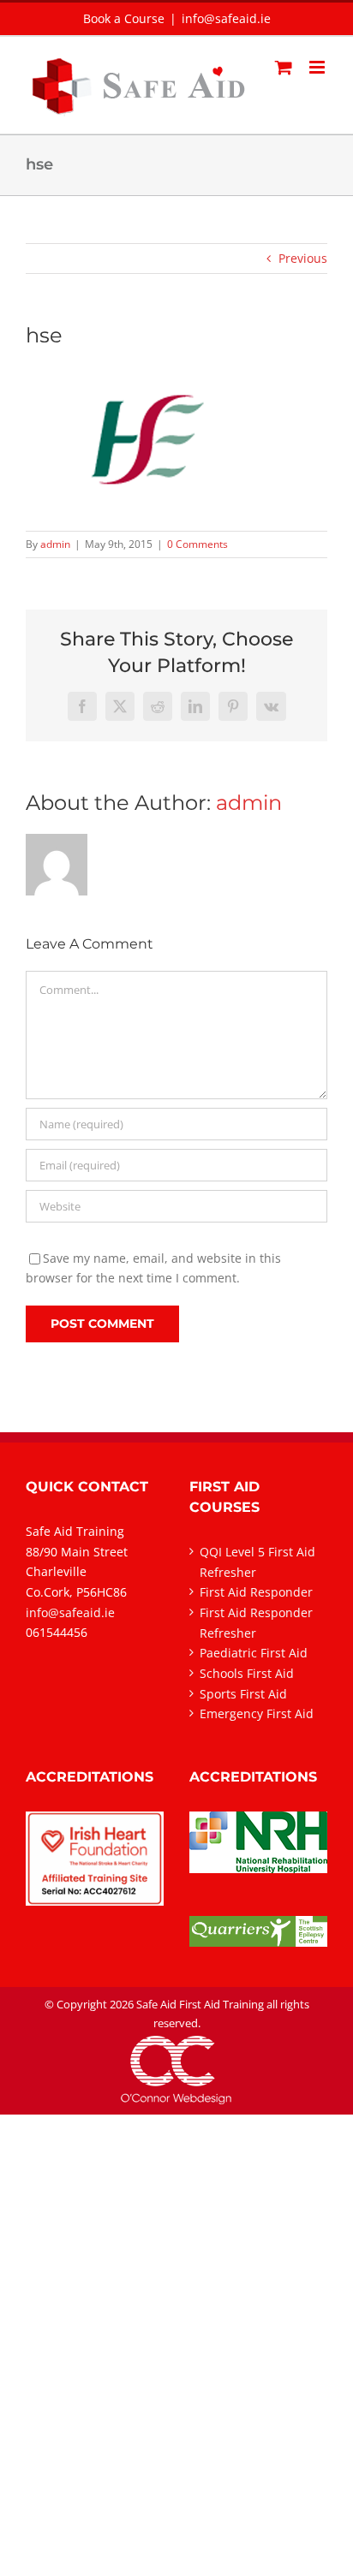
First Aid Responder (256, 1592)
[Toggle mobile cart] (284, 67)
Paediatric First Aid (254, 1653)
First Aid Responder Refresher (256, 1623)
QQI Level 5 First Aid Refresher (257, 1562)
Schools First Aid (247, 1673)
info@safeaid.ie (226, 18)
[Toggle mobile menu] (318, 67)
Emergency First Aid (257, 1713)
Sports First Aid (243, 1694)
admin (55, 544)
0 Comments (197, 544)
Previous (303, 258)
